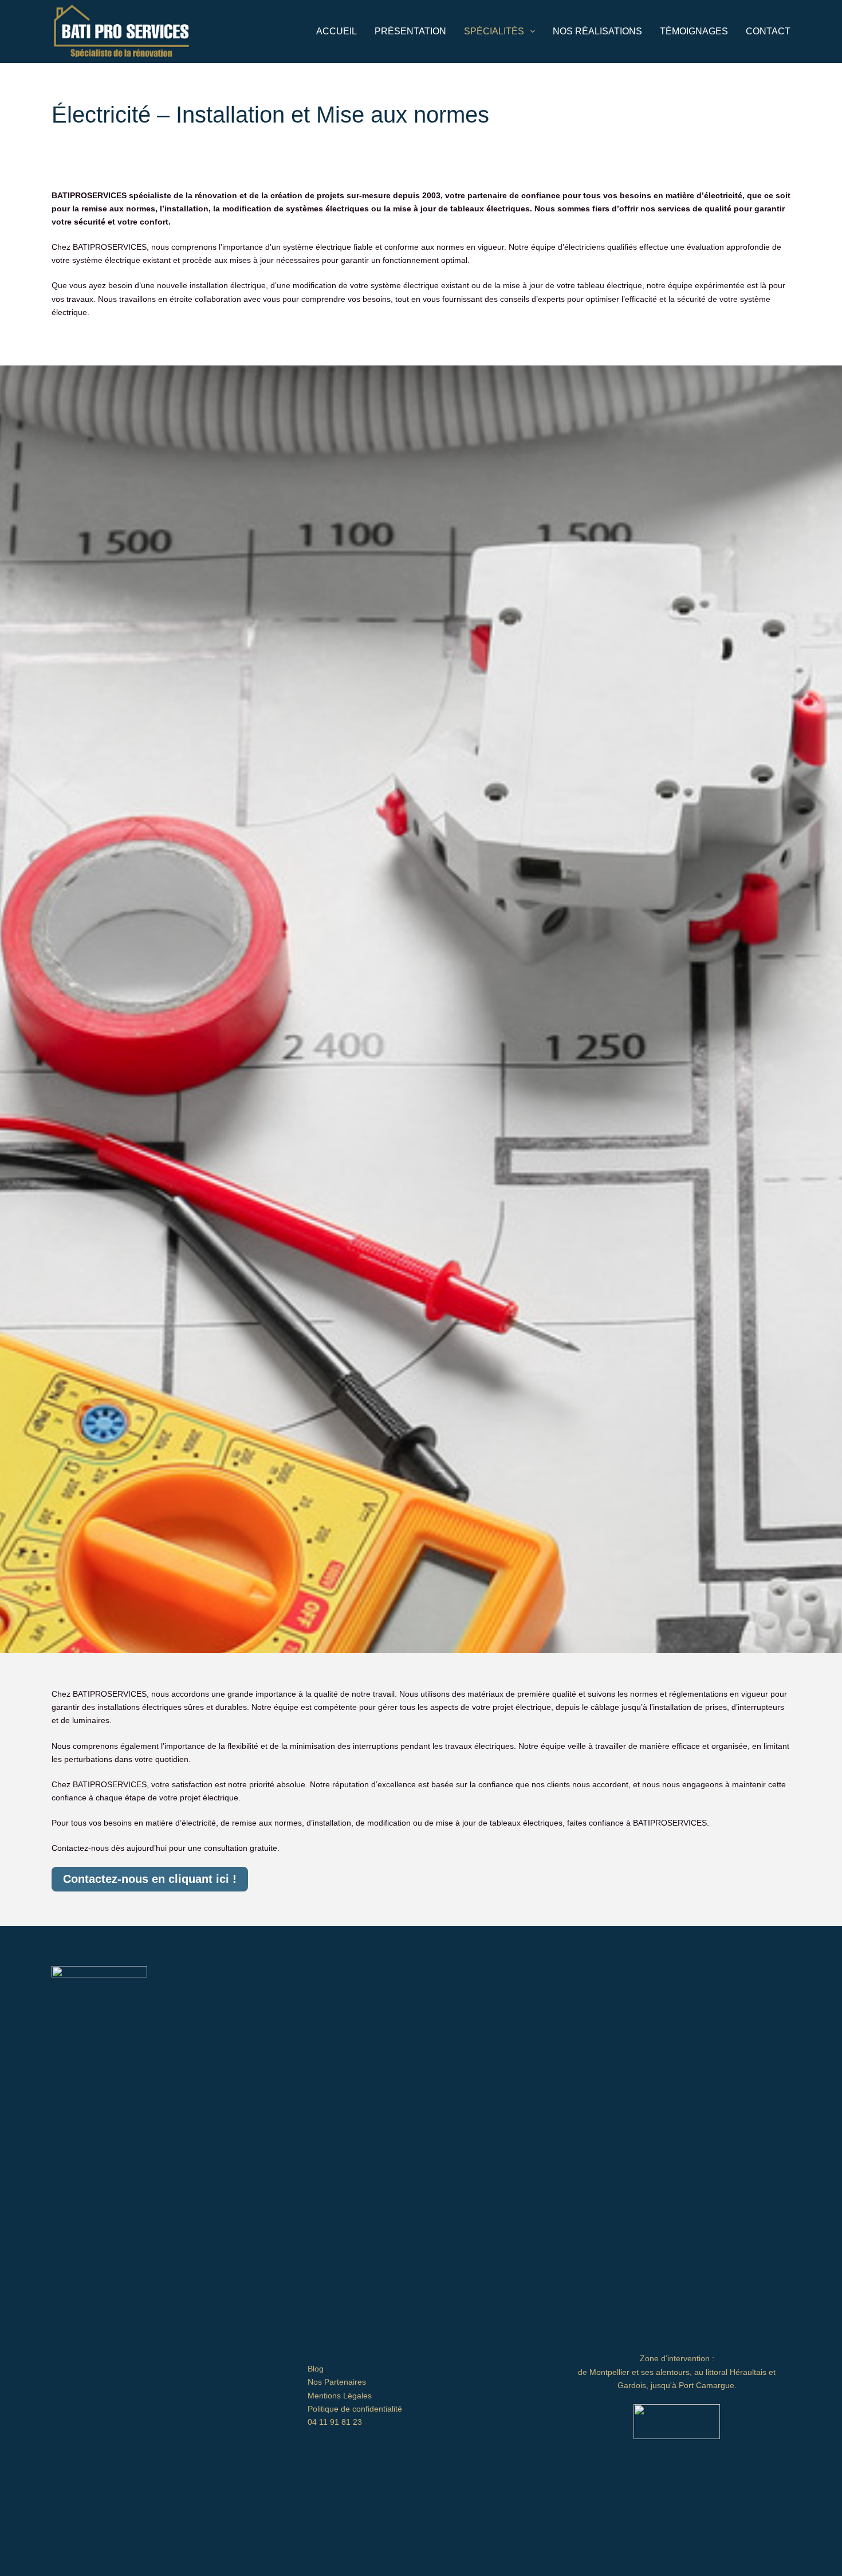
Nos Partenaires (337, 2382)
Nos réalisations (597, 31)
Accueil (337, 31)
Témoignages (694, 31)
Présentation (410, 31)
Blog (316, 2369)
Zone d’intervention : (677, 2358)
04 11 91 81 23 (335, 2422)
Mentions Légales (340, 2396)
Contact (768, 31)
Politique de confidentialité (355, 2409)
